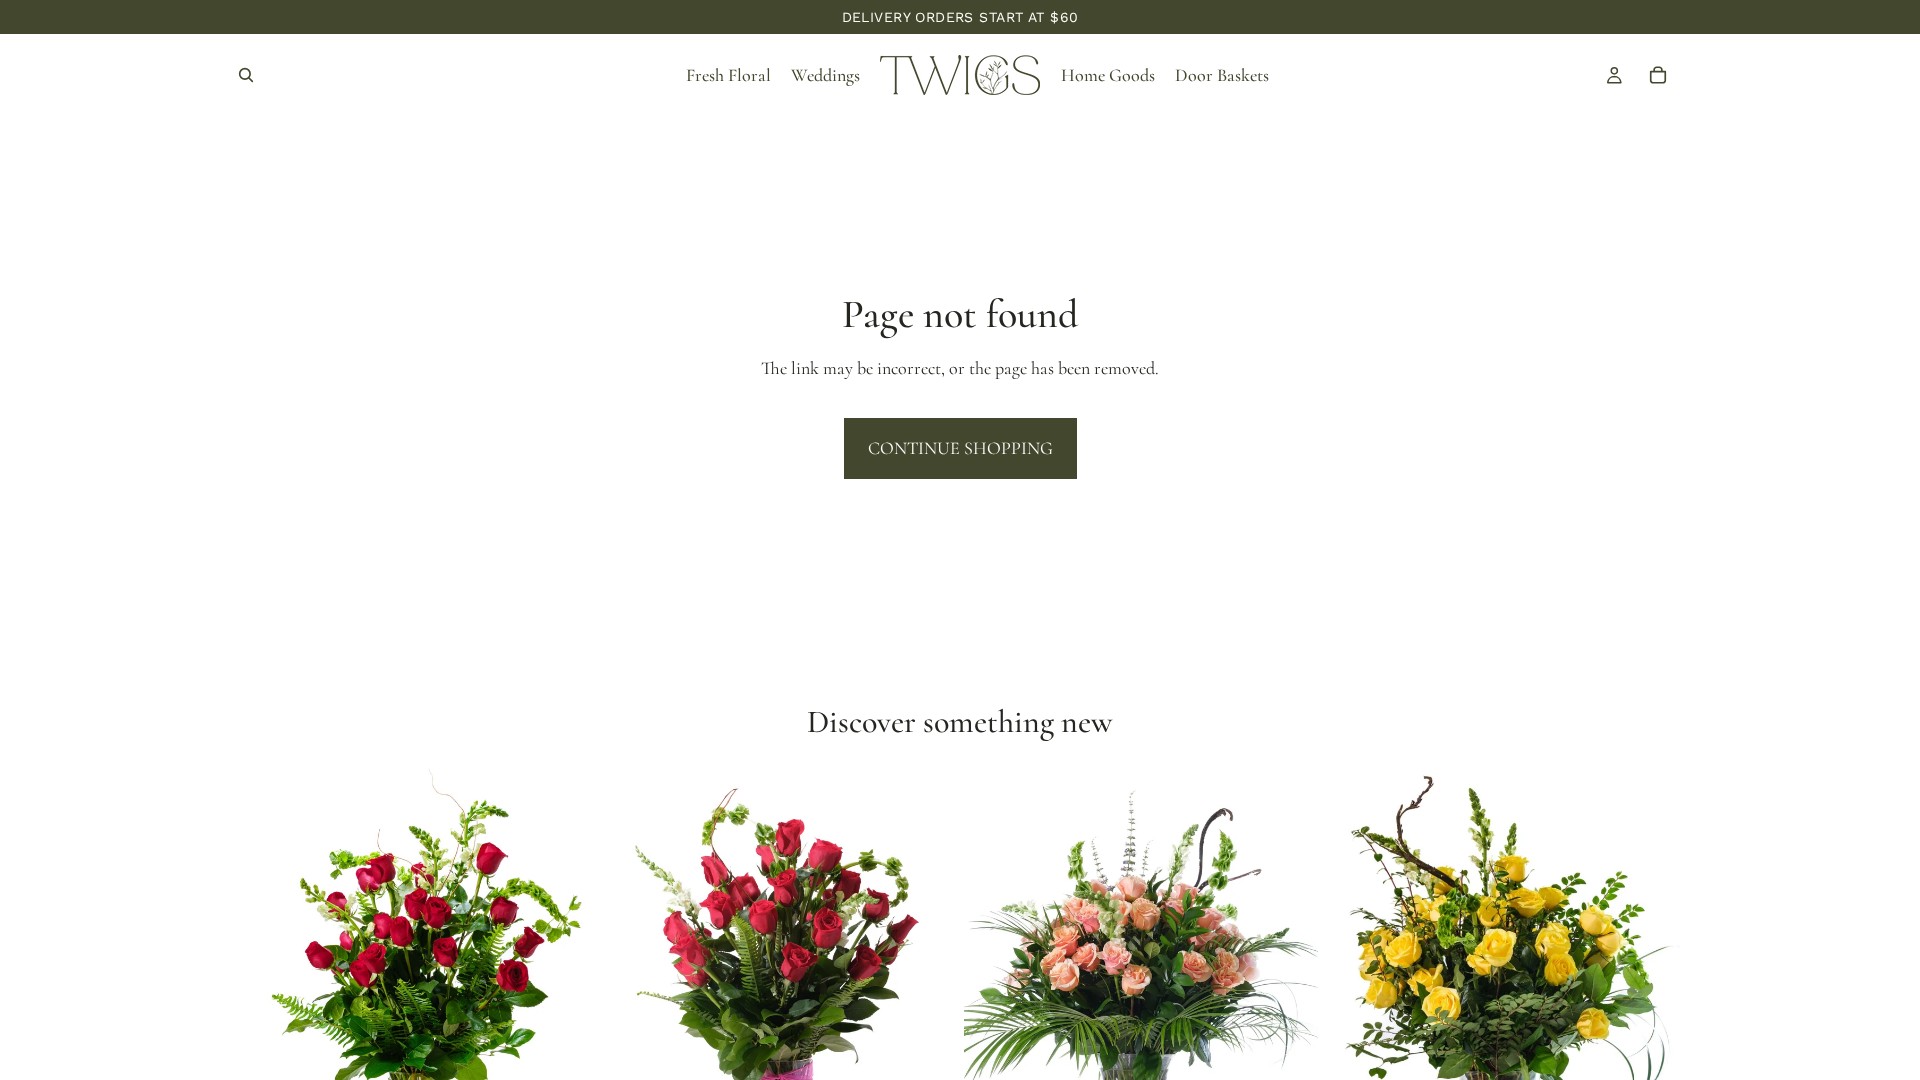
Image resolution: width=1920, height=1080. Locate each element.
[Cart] (1658, 75)
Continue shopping (960, 448)
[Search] (246, 75)
